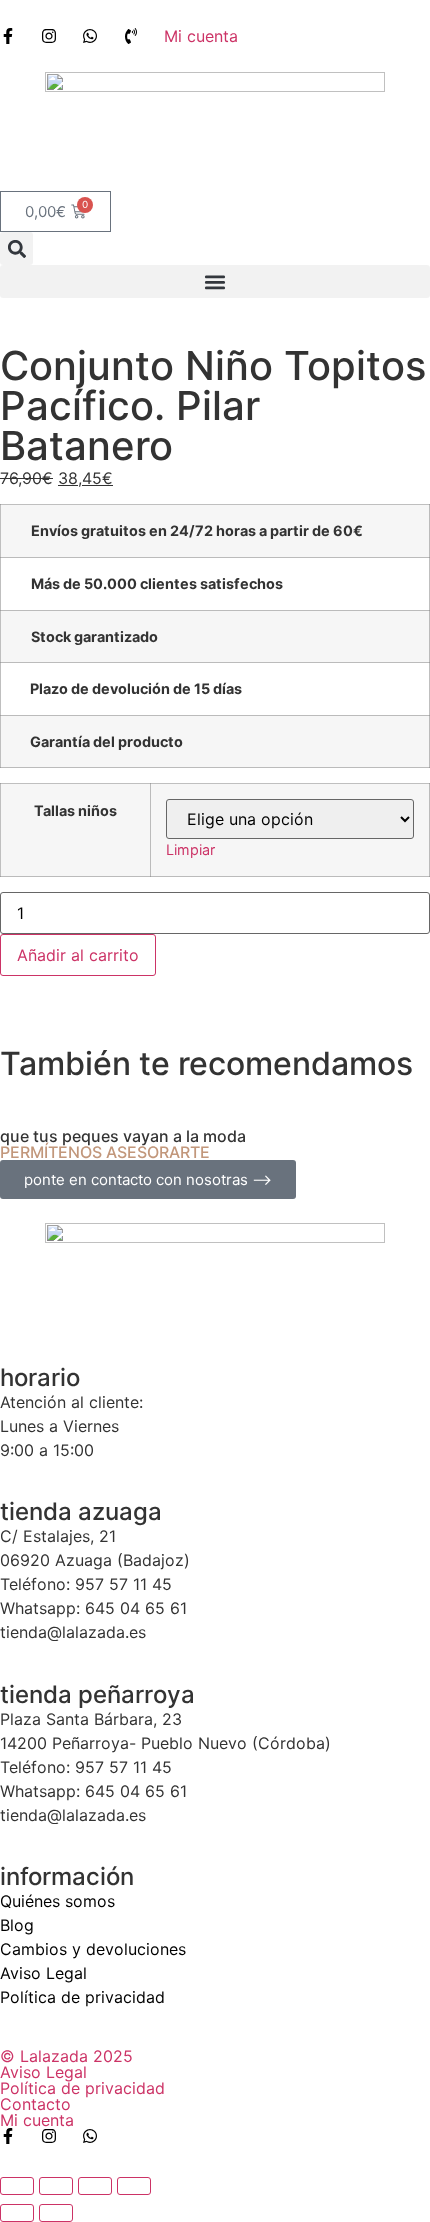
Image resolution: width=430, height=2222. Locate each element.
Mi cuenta (37, 2120)
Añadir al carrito (78, 955)
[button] (16, 248)
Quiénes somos (57, 1901)
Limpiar (190, 849)
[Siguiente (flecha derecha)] (56, 2213)
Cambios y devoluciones (93, 1949)
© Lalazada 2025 (66, 2056)
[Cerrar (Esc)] (134, 2186)
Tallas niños (75, 811)
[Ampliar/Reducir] (17, 2186)
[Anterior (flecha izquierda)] (17, 2213)
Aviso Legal (43, 1973)
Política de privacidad (82, 1997)
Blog (17, 1925)
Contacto (35, 2104)
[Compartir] (95, 2186)
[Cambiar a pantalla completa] (56, 2186)
